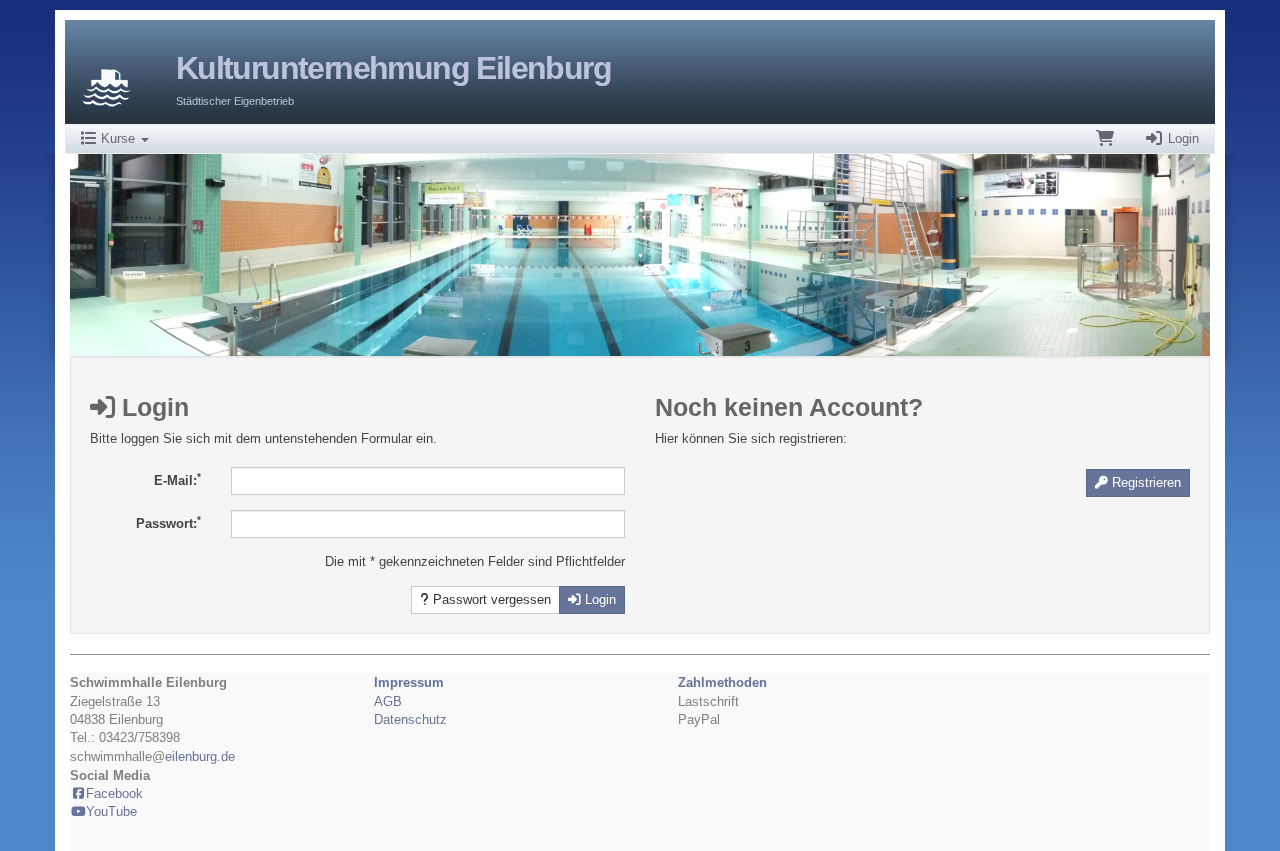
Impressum (409, 682)
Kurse (118, 138)
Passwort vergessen (490, 599)
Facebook (114, 793)
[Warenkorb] (1105, 139)
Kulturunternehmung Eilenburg (393, 68)
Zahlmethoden (722, 682)
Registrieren (1144, 482)
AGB (388, 701)
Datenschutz (410, 719)
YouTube (111, 811)
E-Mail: (177, 479)
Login (1181, 138)
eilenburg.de (200, 756)
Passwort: (168, 522)
